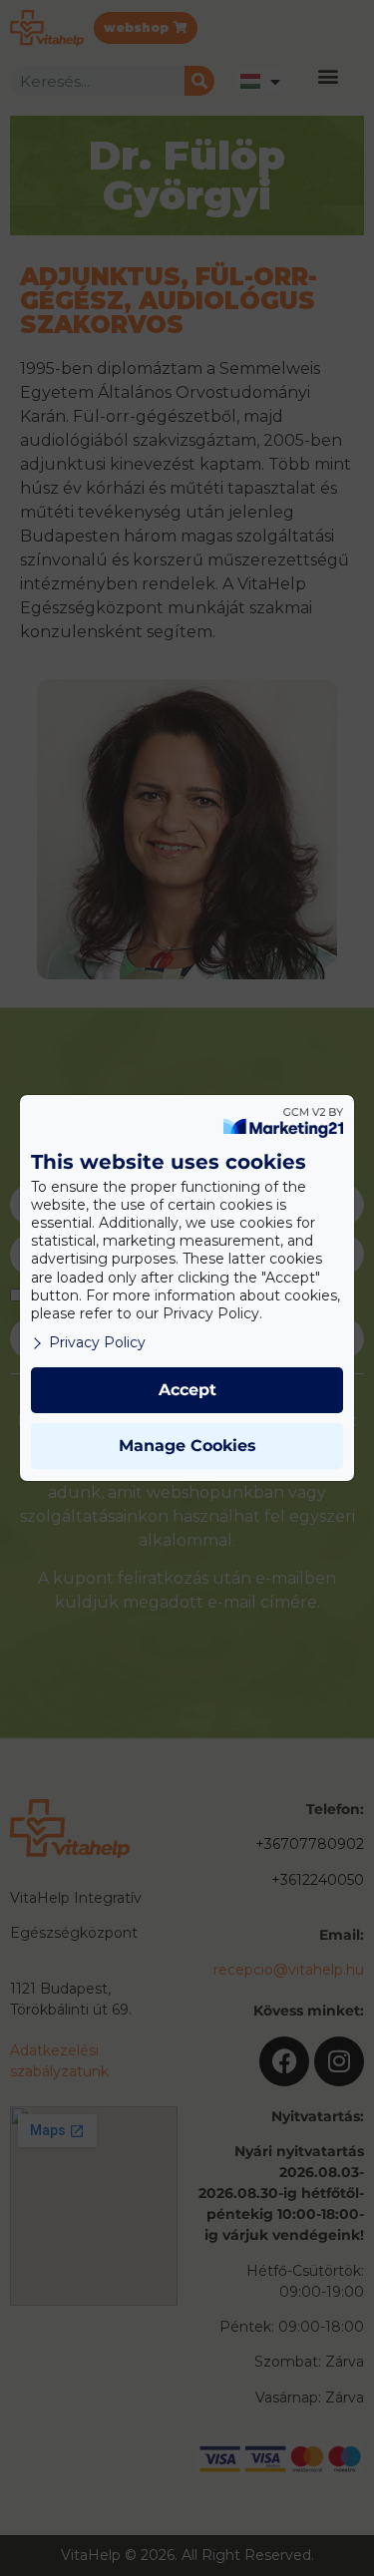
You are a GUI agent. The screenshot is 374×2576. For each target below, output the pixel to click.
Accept (187, 1390)
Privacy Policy (97, 1342)
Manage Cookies (187, 1446)
